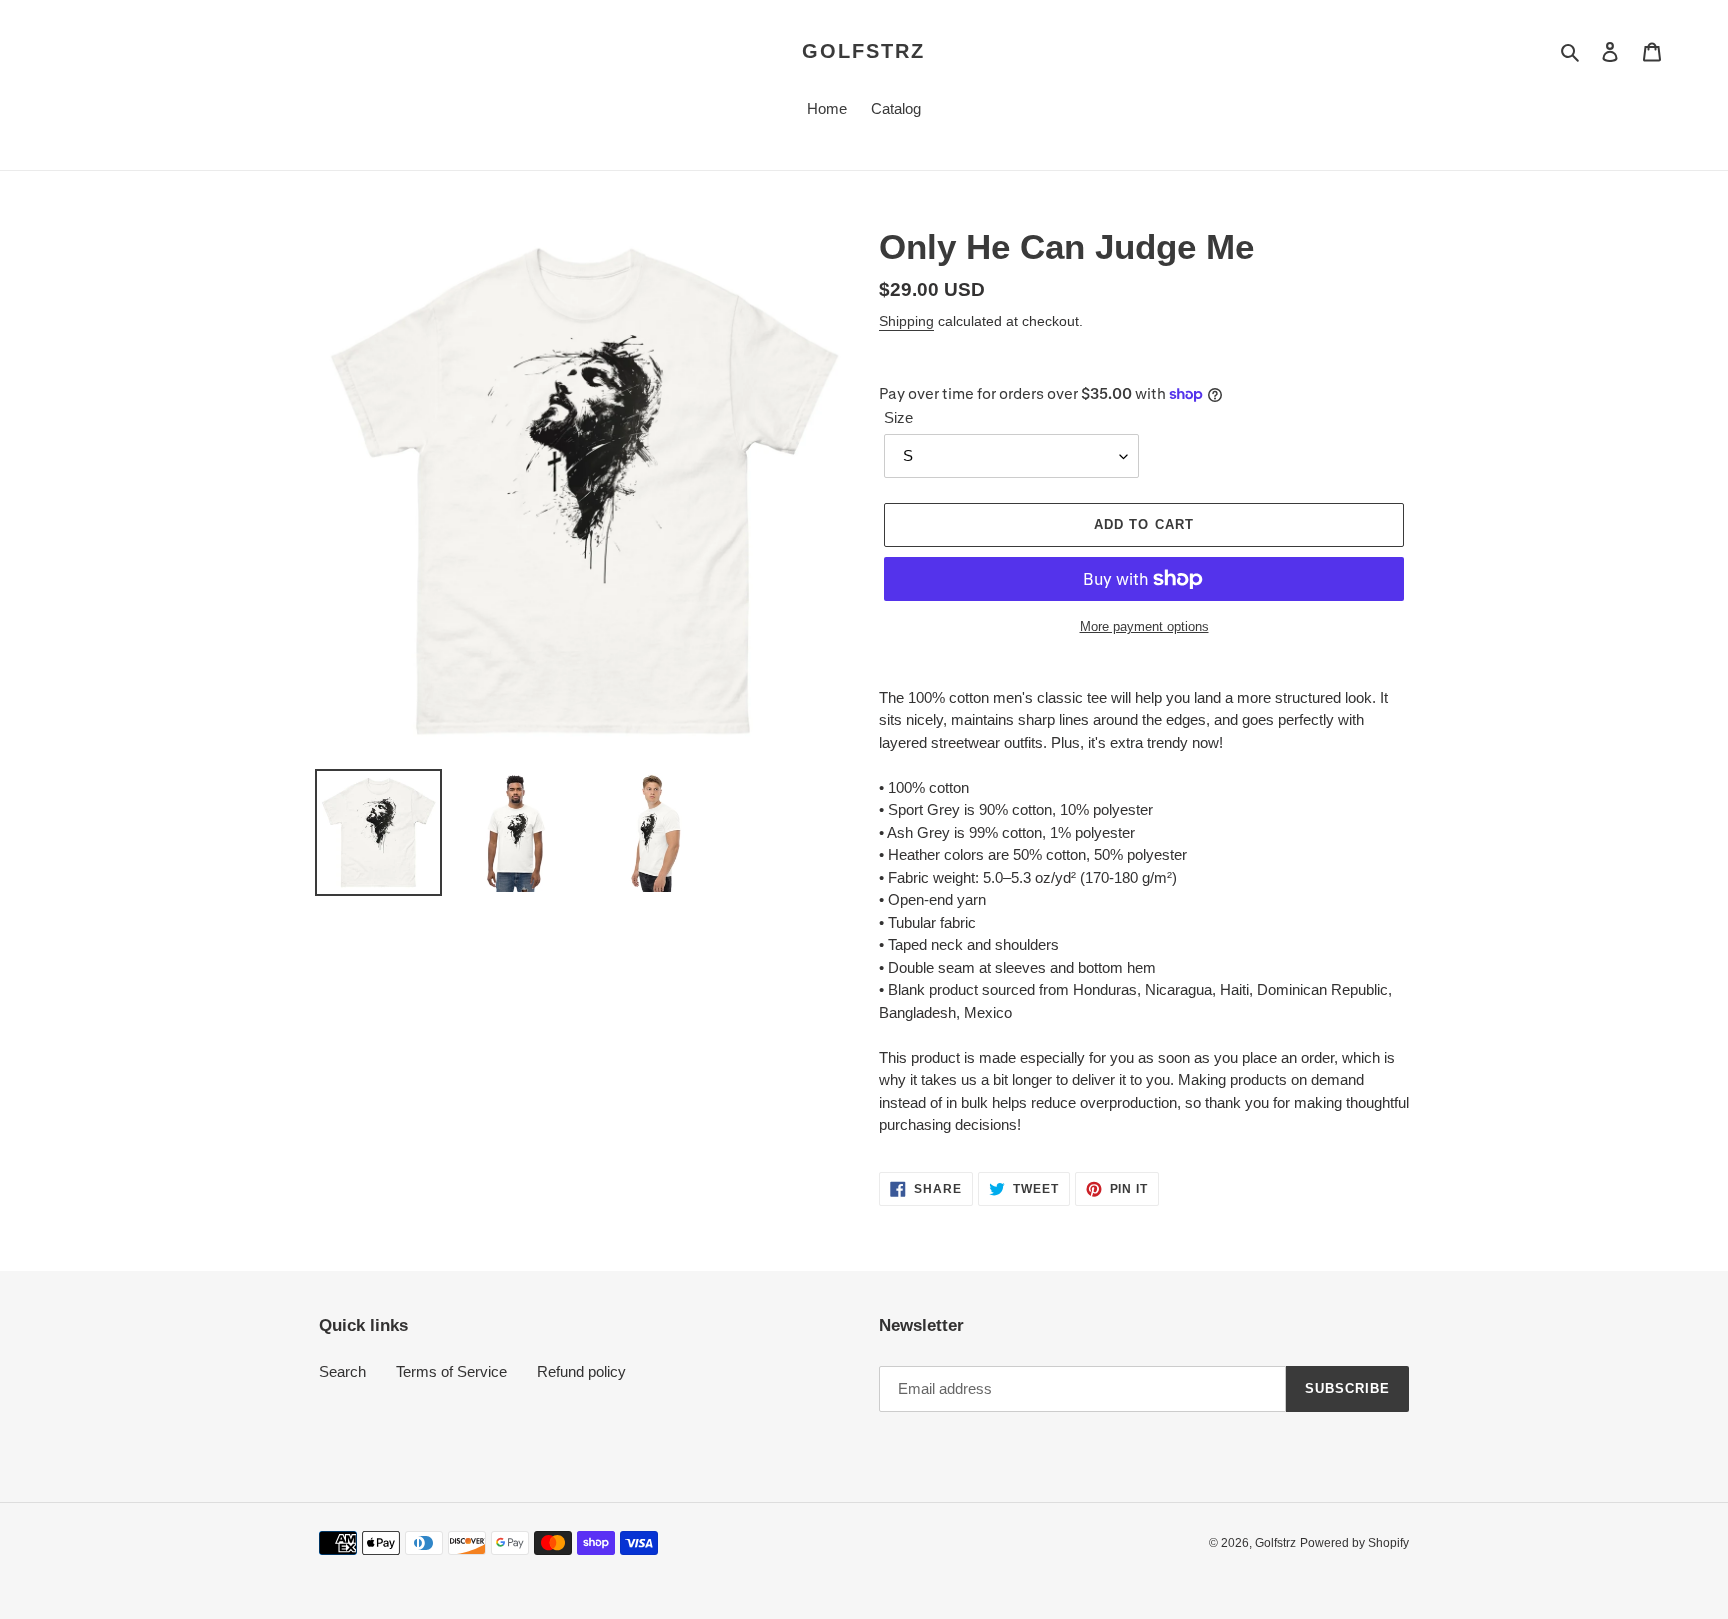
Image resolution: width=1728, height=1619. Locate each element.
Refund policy (581, 1371)
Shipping (906, 321)
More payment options (1144, 626)
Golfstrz (863, 51)
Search (342, 1371)
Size (898, 417)
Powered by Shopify (1354, 1543)
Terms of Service (451, 1371)
